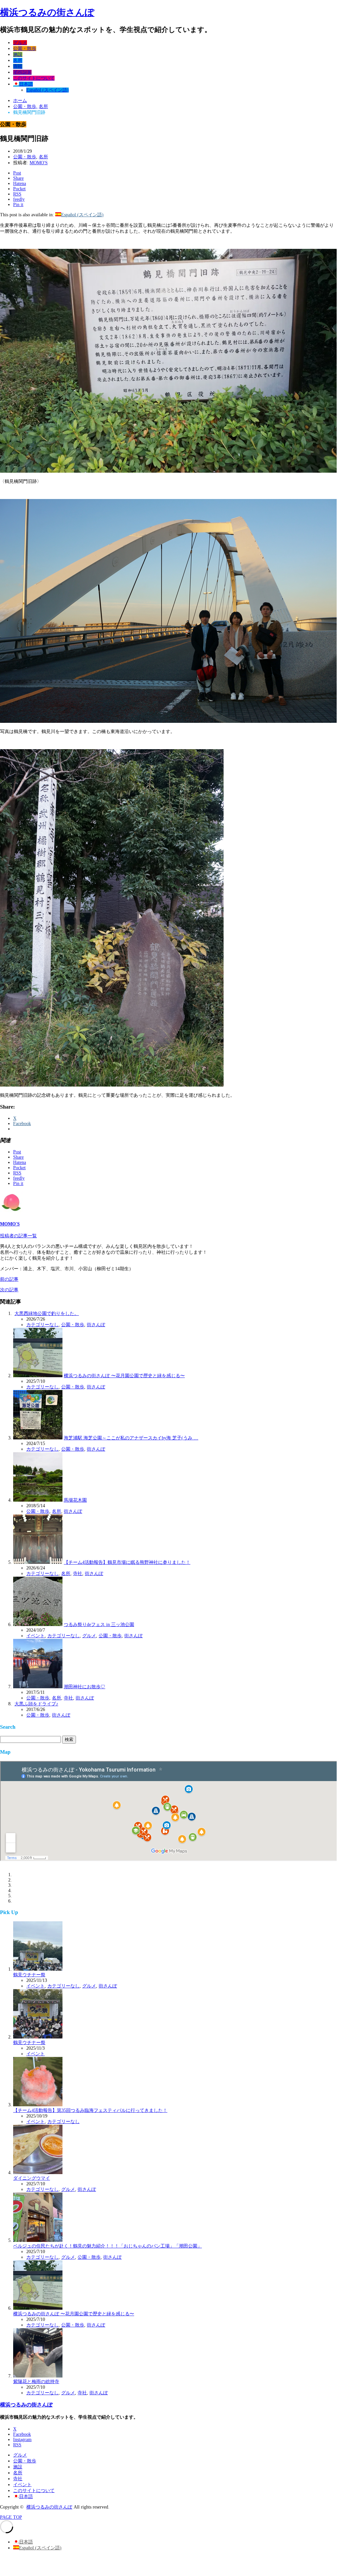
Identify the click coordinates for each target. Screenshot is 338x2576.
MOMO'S (39, 163)
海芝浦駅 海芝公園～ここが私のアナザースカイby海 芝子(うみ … (131, 1438)
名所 (18, 60)
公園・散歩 (25, 49)
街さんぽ (96, 1325)
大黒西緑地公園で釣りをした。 (47, 1314)
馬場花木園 (75, 1500)
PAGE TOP (11, 2517)
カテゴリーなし (42, 1325)
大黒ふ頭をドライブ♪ (36, 1704)
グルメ (20, 43)
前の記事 (9, 1279)
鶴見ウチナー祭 (29, 1975)
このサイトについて (34, 78)
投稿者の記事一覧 (18, 1236)
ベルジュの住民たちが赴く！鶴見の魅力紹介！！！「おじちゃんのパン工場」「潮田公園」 (108, 2246)
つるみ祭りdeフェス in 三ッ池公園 (99, 1625)
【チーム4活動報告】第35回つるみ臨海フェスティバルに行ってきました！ (90, 2110)
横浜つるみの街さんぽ (47, 12)
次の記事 (9, 1290)
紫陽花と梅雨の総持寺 (36, 2382)
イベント (22, 72)
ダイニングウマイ (32, 2178)
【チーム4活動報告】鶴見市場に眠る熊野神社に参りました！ (127, 1562)
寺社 (18, 66)
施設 (18, 54)
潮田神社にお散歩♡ (84, 1687)
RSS (17, 2445)
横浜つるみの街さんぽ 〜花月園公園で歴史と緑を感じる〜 (124, 1376)
